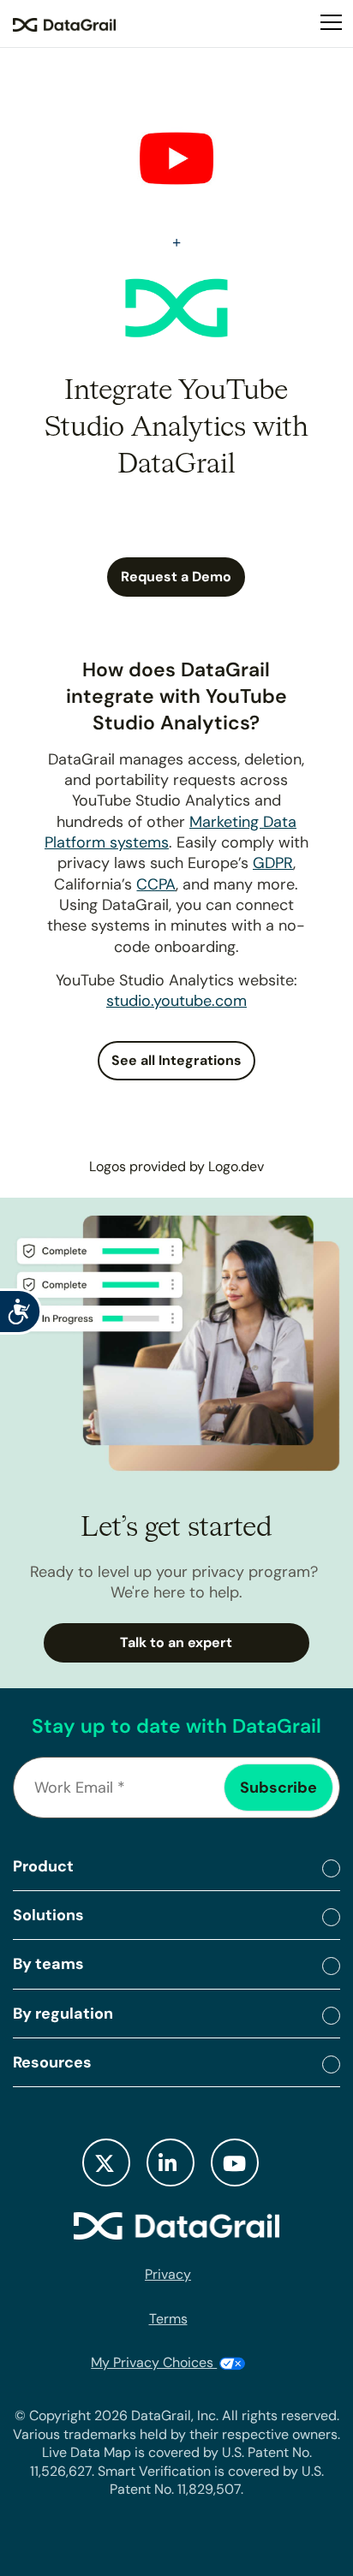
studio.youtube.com (176, 1001)
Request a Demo (176, 577)
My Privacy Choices (154, 2362)
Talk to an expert (176, 1642)
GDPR (273, 863)
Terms (168, 2319)
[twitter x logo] (106, 2163)
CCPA (156, 884)
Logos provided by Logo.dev (176, 1166)
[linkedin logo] (171, 2163)
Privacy (168, 2274)
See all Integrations (176, 1060)
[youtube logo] (235, 2163)
